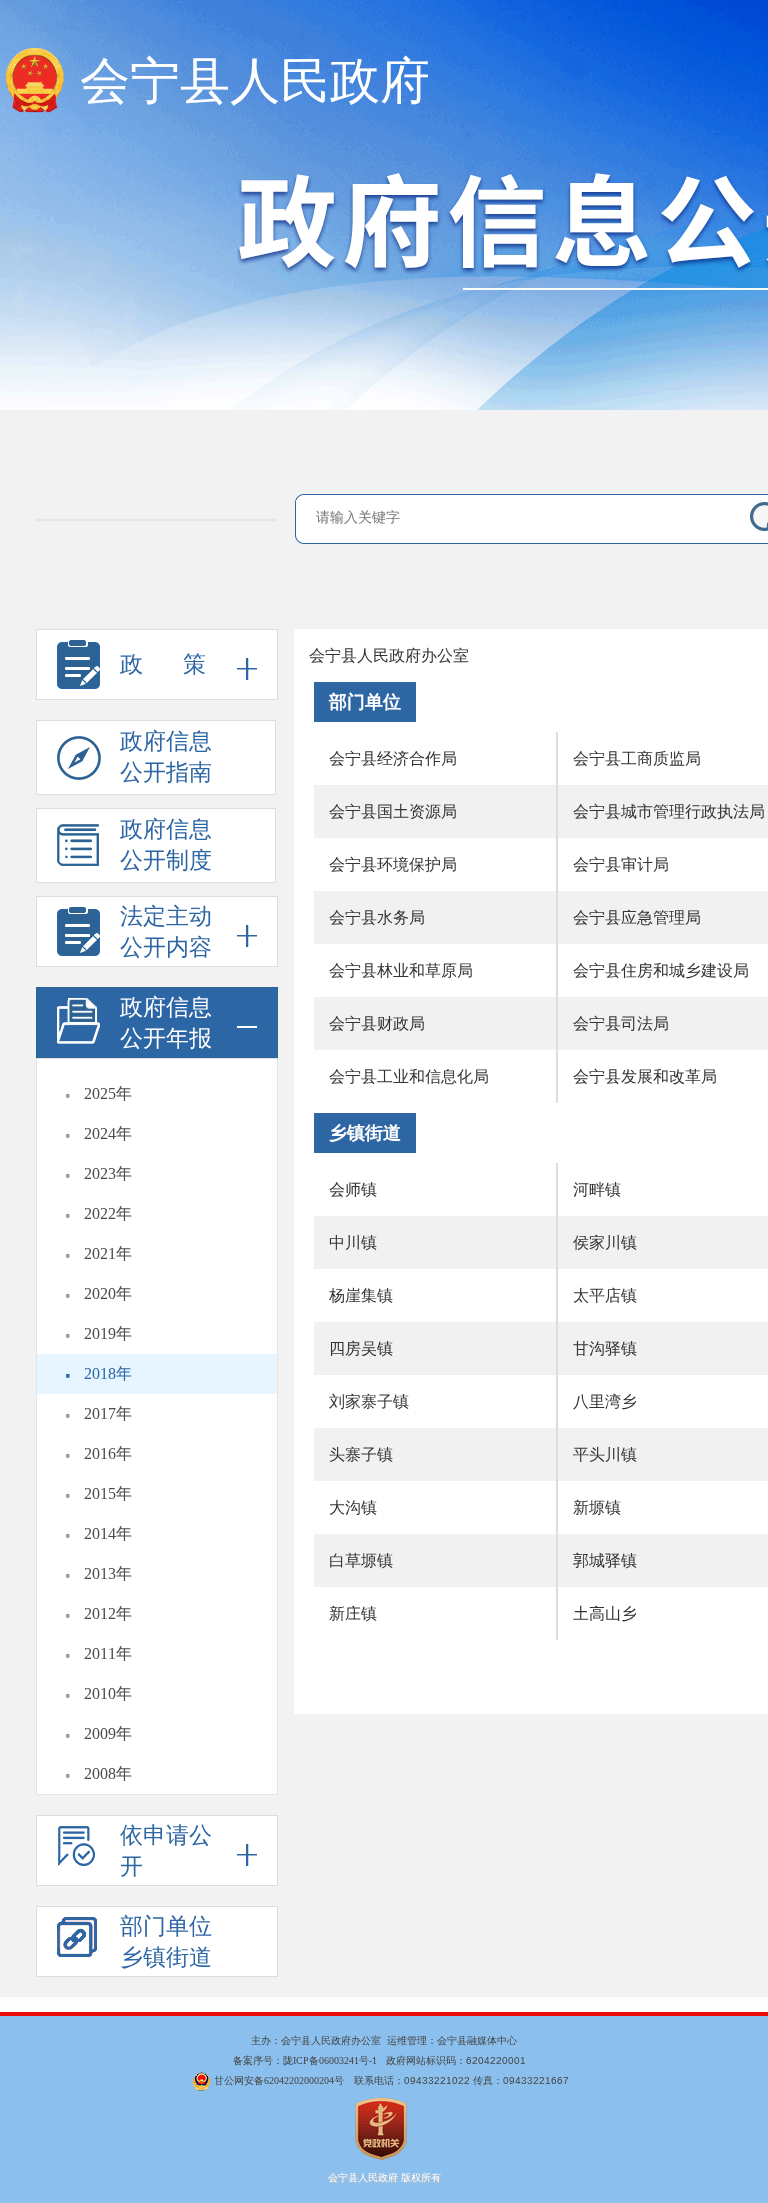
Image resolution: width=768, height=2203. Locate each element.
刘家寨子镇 (369, 1401)
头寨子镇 (361, 1454)
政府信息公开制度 (166, 845)
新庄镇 (353, 1613)
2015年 (108, 1493)
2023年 (108, 1173)
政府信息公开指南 (166, 757)
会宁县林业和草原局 (401, 970)
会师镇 (353, 1189)
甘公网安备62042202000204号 (279, 2080)
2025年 (108, 1093)
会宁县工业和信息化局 (409, 1076)
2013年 (108, 1573)
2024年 (108, 1133)
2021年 (108, 1253)
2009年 (108, 1733)
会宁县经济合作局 (393, 758)
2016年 (108, 1453)
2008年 (108, 1773)
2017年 (108, 1413)
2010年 (108, 1693)
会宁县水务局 (377, 917)
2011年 (108, 1653)
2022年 (108, 1213)
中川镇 (353, 1242)
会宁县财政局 (377, 1023)
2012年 (108, 1613)
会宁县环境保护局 (393, 864)
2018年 (108, 1373)
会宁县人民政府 (255, 81)
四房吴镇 (361, 1348)
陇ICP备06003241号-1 (330, 2060)
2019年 (108, 1333)
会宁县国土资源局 (393, 811)
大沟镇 (353, 1507)
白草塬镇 (361, 1560)
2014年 (108, 1533)
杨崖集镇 (361, 1295)
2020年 (108, 1293)
